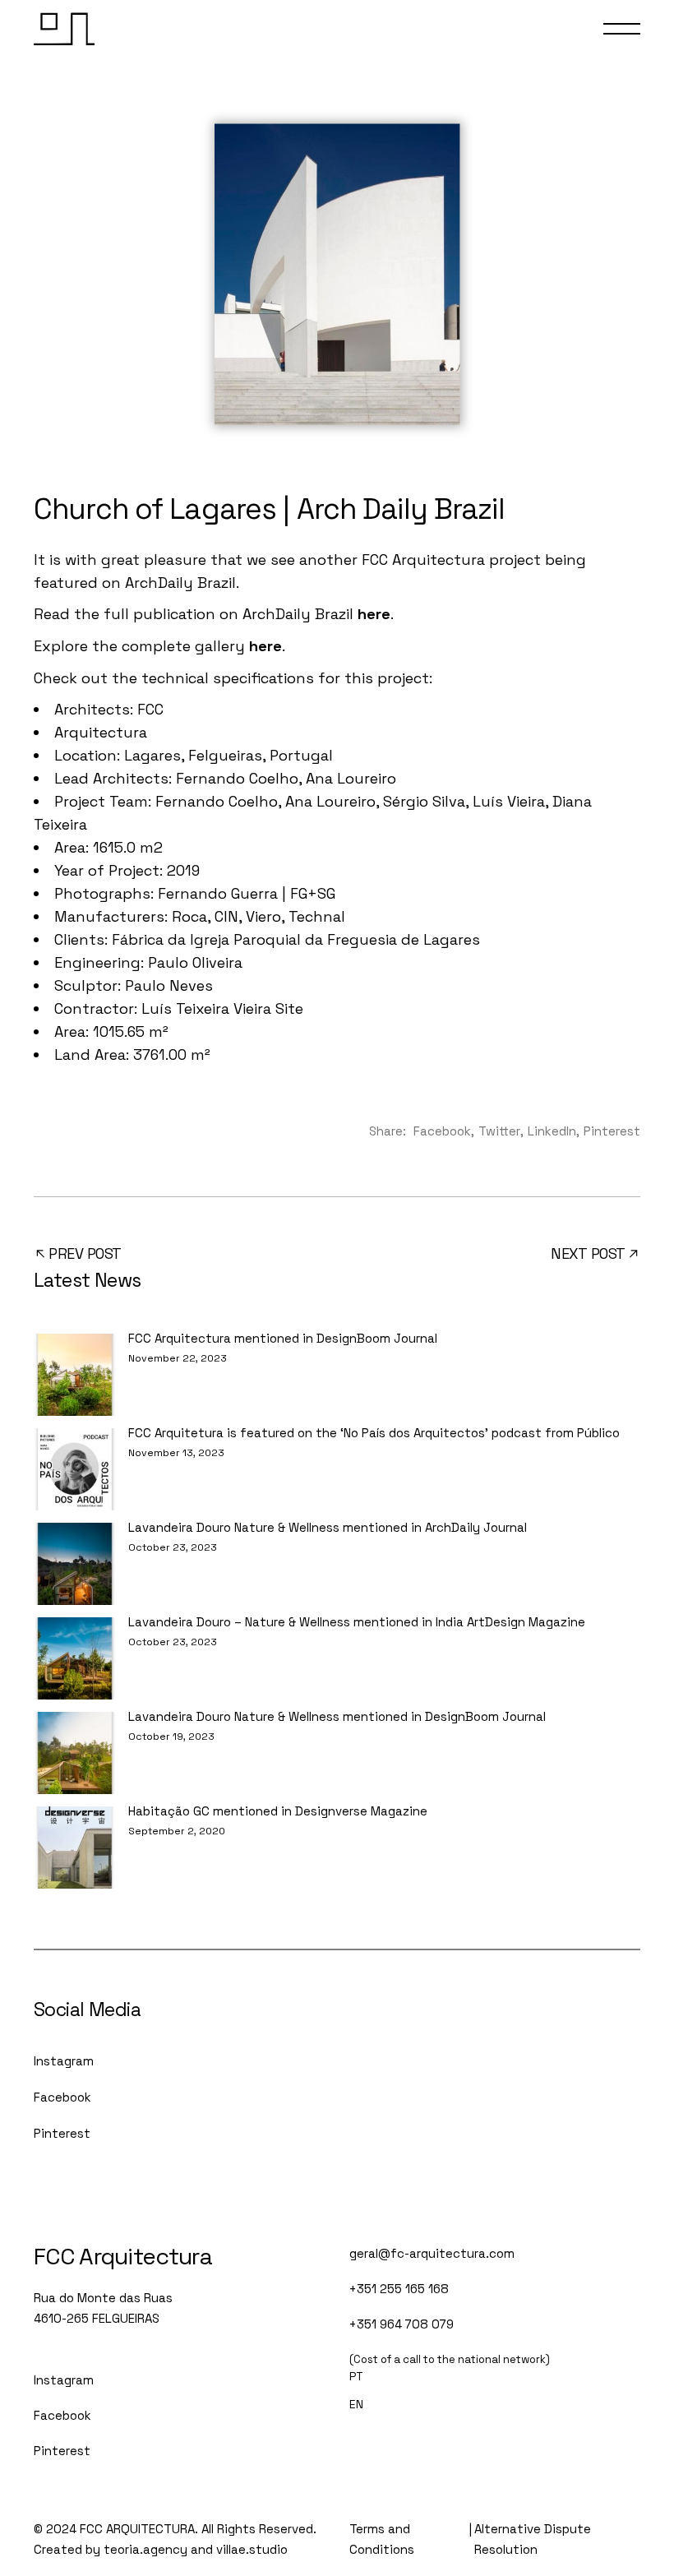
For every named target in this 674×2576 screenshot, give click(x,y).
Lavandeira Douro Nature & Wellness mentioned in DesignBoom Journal (337, 1716)
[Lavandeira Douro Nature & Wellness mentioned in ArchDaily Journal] (75, 1564)
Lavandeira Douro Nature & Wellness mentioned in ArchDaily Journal (328, 1527)
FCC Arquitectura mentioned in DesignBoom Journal (283, 1338)
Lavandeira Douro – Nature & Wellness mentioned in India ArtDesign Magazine (357, 1622)
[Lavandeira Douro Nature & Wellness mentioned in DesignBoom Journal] (75, 1753)
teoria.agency (145, 2549)
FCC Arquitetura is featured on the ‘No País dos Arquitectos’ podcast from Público (374, 1433)
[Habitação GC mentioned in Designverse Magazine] (75, 1848)
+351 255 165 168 (399, 2289)
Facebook (62, 2097)
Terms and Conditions (382, 2539)
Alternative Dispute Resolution (533, 2539)
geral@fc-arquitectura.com (432, 2253)
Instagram (64, 2061)
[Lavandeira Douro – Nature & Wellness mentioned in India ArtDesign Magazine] (75, 1658)
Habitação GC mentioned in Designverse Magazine (278, 1811)
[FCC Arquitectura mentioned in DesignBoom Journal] (75, 1375)
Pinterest (62, 2133)
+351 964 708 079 (402, 2324)
